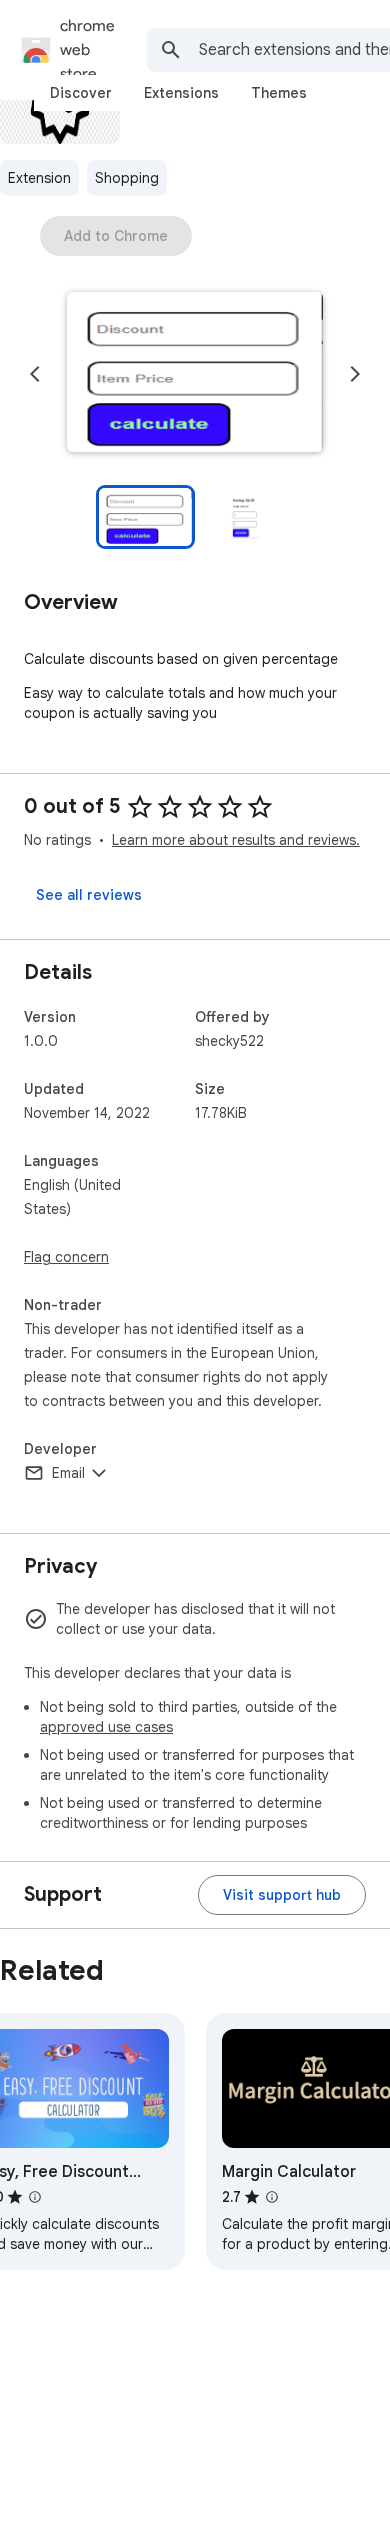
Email (68, 1473)
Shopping (127, 178)
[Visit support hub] (282, 1895)
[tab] (81, 93)
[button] (195, 374)
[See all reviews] (89, 895)
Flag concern (66, 1257)
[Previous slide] (35, 374)
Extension (39, 178)
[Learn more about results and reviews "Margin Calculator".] (272, 2197)
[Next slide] (355, 374)
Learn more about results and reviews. (236, 840)
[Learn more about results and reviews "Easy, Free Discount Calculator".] (35, 2197)
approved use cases (106, 1727)
